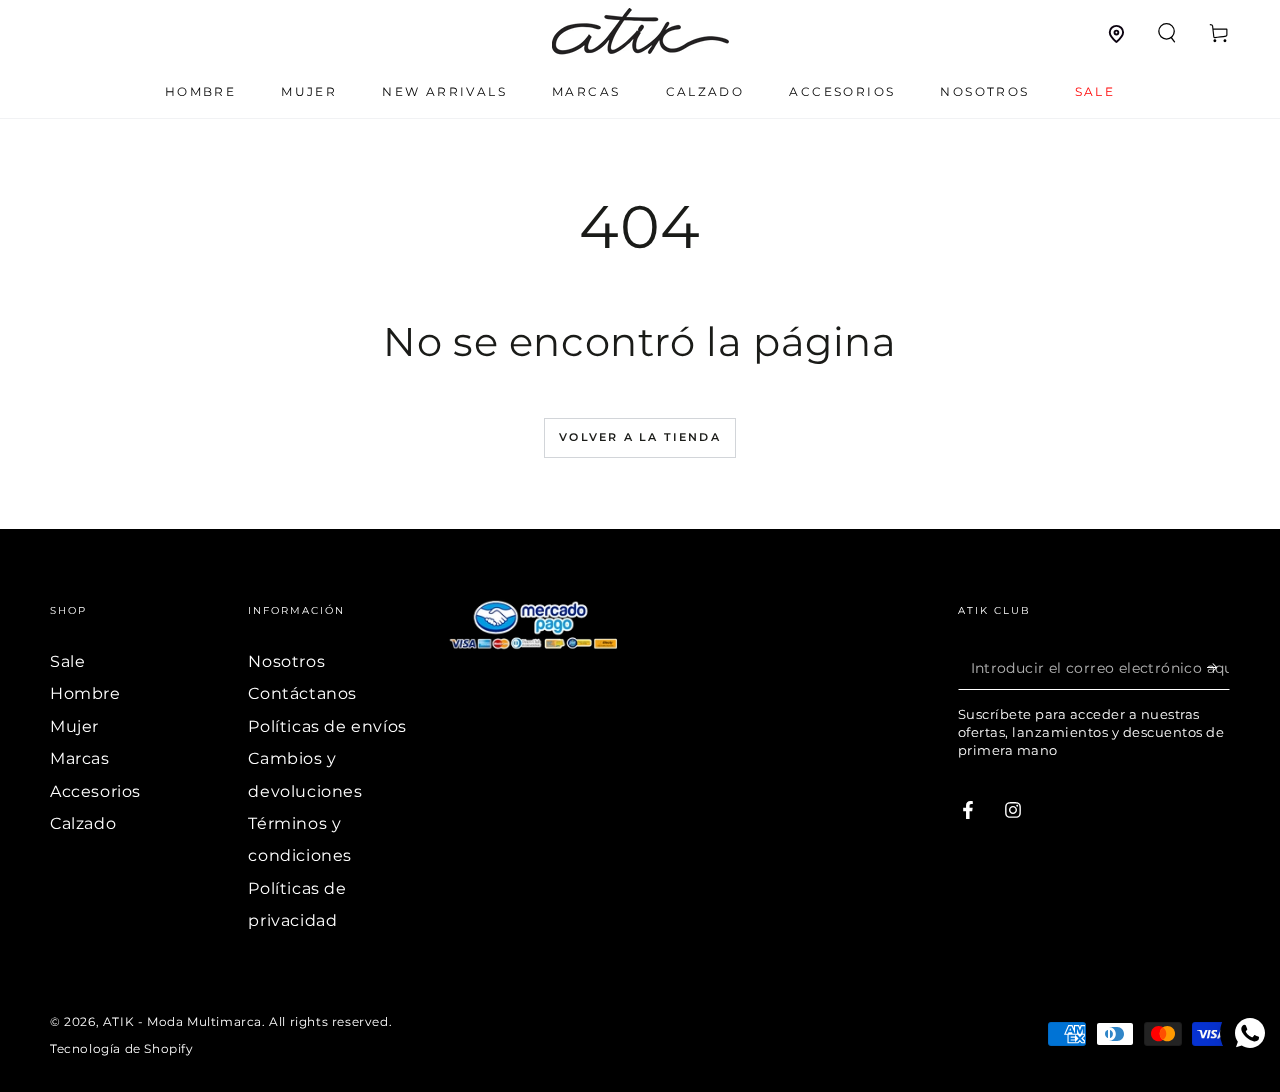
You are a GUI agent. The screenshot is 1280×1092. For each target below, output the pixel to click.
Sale (67, 661)
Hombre (85, 693)
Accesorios (95, 791)
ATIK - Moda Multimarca (182, 1021)
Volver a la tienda (640, 437)
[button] (1167, 33)
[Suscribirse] (1218, 667)
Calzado (83, 823)
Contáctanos (302, 693)
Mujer (74, 726)
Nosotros (286, 661)
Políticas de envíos (327, 726)
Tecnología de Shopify (122, 1048)
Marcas (80, 758)
